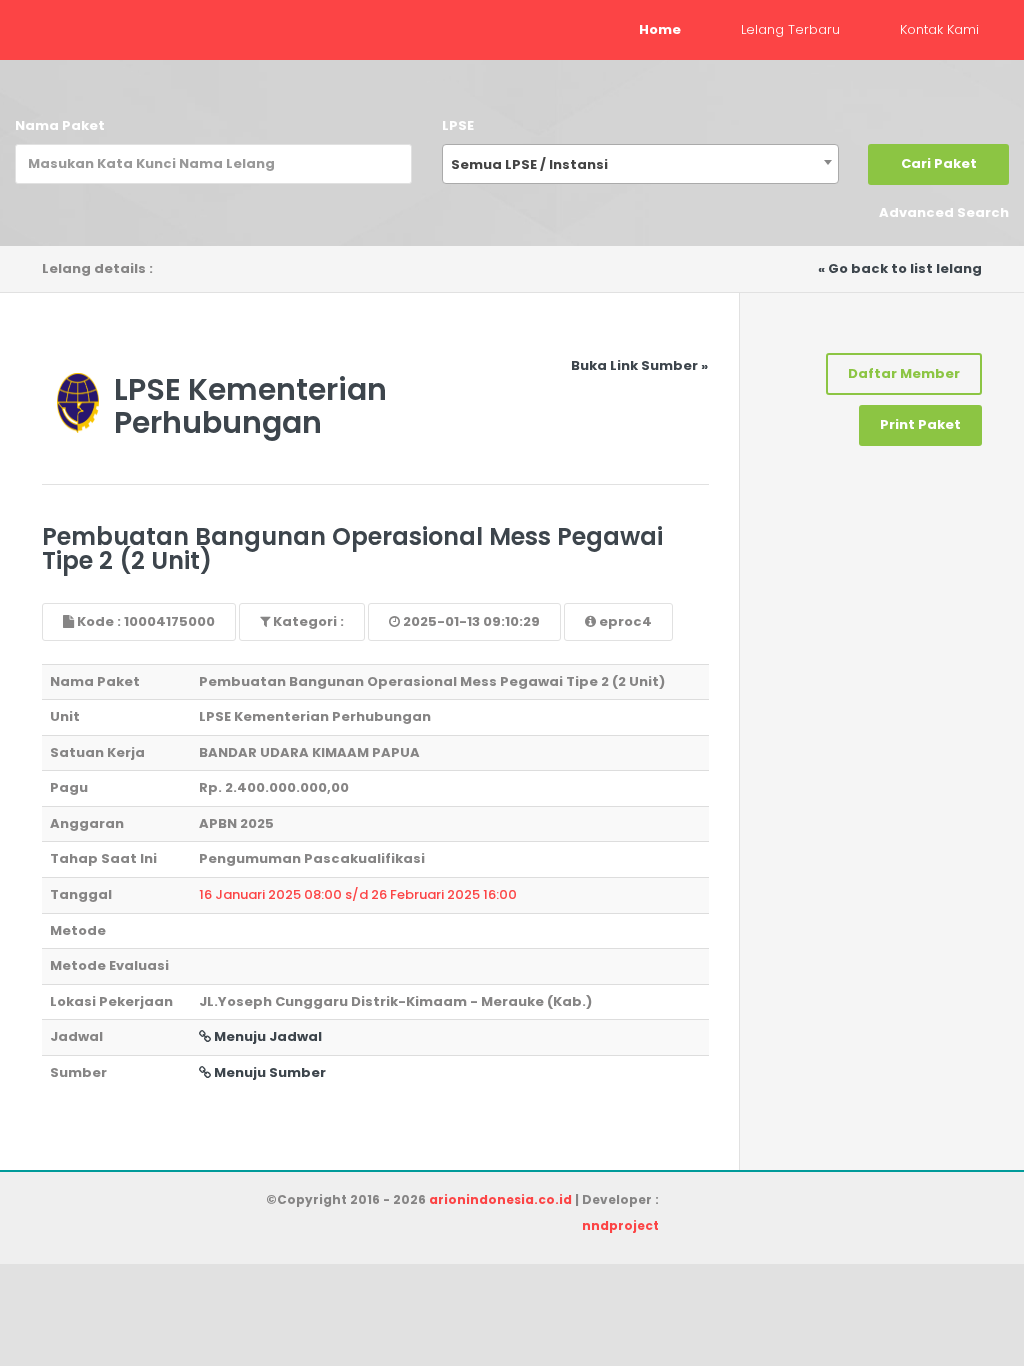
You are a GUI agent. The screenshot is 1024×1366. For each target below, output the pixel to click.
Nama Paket (60, 125)
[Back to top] (939, 1281)
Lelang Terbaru (790, 29)
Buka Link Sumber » (639, 365)
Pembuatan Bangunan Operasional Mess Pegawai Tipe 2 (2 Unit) (352, 548)
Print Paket (920, 424)
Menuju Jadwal (266, 1036)
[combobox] (640, 164)
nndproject (620, 1225)
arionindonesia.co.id (500, 1199)
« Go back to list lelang (900, 268)
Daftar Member (904, 373)
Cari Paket (939, 163)
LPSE (458, 125)
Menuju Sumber (268, 1072)
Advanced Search (944, 212)
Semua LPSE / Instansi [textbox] (529, 164)
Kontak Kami (939, 29)
